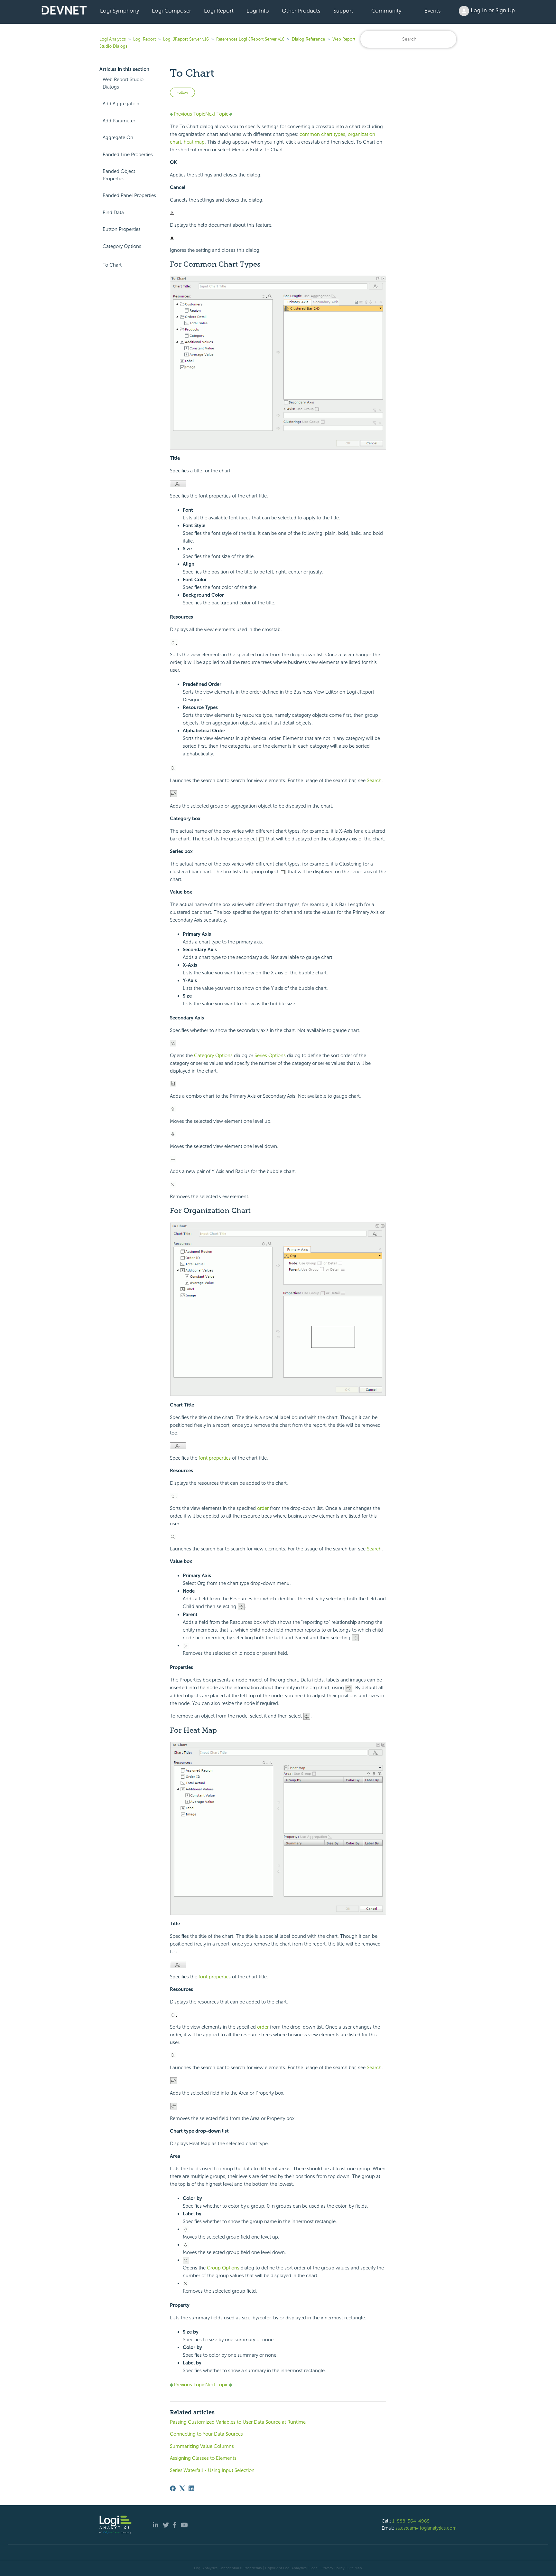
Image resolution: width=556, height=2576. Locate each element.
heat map (194, 142)
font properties (215, 1458)
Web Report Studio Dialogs (123, 83)
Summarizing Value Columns (202, 2446)
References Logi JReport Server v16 (250, 39)
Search (374, 781)
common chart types (322, 134)
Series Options (270, 1056)
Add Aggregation (121, 104)
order (263, 1508)
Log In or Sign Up (492, 10)
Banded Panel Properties (129, 195)
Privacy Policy (333, 2568)
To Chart (112, 265)
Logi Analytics (113, 39)
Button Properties (122, 229)
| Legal (313, 2568)
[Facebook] (173, 2488)
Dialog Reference (308, 39)
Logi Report (219, 11)
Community (386, 11)
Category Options (122, 246)
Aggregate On (118, 137)
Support (343, 11)
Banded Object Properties (119, 175)
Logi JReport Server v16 (186, 39)
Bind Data (113, 213)
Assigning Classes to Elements (203, 2458)
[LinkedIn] (191, 2488)
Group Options (223, 2268)
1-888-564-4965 (411, 2521)
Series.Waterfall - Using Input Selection (212, 2470)
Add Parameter (119, 121)
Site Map (355, 2568)
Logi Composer (171, 11)
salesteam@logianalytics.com (426, 2528)
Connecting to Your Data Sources (206, 2434)
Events (433, 11)
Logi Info (258, 11)
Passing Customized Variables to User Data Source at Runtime (238, 2422)
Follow (182, 92)
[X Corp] (182, 2488)
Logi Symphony (120, 11)
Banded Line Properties (128, 155)
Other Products (301, 11)
